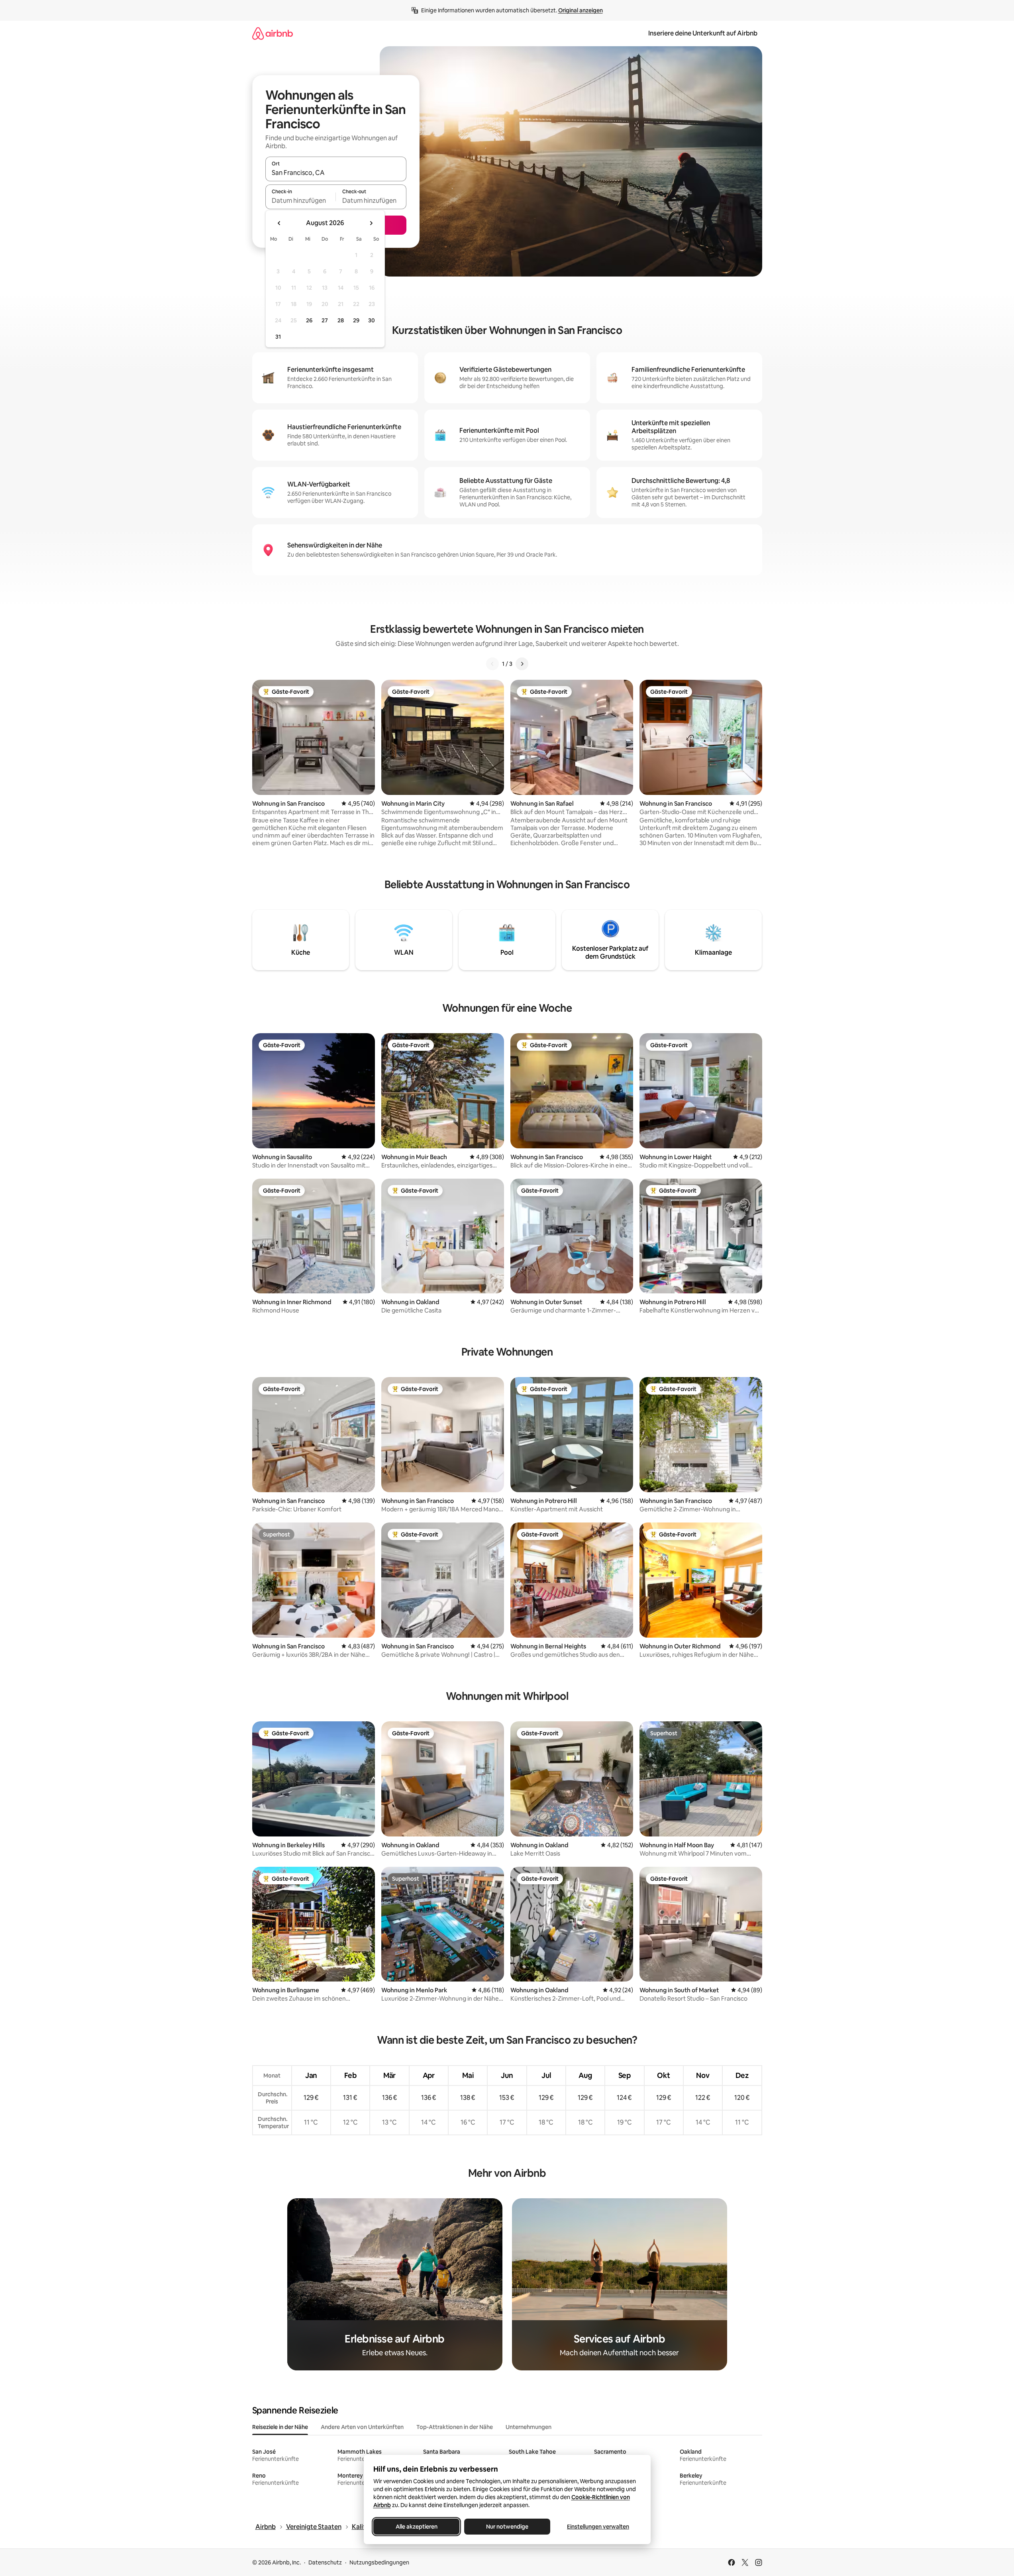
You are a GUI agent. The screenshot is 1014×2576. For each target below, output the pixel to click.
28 (341, 320)
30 (372, 320)
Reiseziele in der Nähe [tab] (280, 2427)
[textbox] (301, 200)
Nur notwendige (507, 2527)
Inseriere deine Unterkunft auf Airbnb (703, 33)
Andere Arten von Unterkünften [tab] (362, 2427)
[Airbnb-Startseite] (273, 33)
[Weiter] (522, 664)
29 (356, 320)
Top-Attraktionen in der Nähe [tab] (455, 2427)
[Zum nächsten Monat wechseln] (371, 223)
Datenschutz (325, 2562)
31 (278, 337)
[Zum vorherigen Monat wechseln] (279, 223)
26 (309, 320)
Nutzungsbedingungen (379, 2562)
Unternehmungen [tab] (529, 2427)
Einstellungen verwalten (598, 2527)
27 (325, 320)
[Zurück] (492, 664)
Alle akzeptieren (416, 2527)
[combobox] (336, 173)
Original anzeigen (581, 10)
